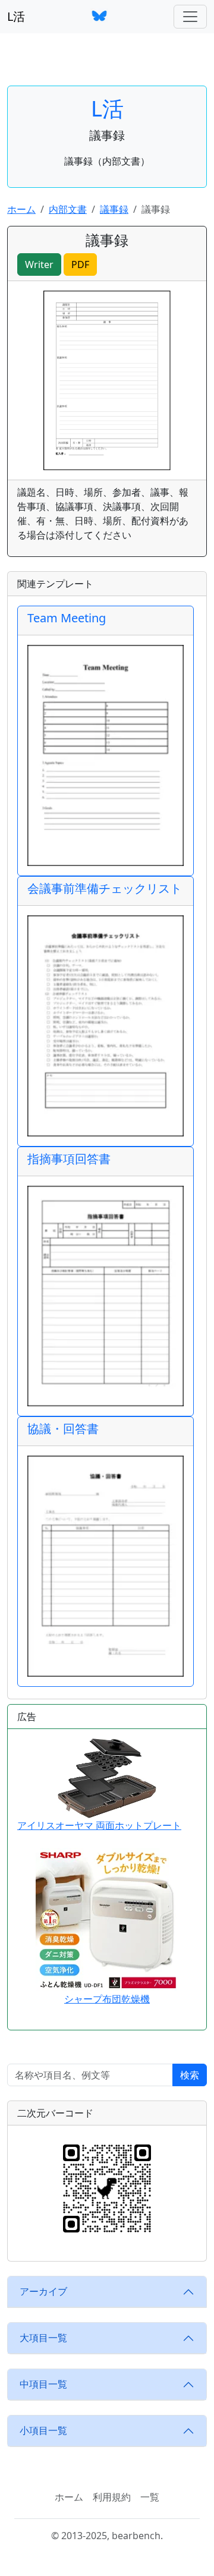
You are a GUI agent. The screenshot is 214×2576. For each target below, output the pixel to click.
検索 (190, 2075)
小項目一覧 (43, 2430)
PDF (80, 264)
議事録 (114, 209)
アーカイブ (43, 2291)
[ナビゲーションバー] (190, 17)
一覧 (150, 2497)
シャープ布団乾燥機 (107, 1999)
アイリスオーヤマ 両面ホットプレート (99, 1825)
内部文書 (68, 209)
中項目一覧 (43, 2384)
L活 (16, 16)
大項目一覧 (43, 2338)
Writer (39, 264)
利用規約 (112, 2497)
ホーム (21, 209)
